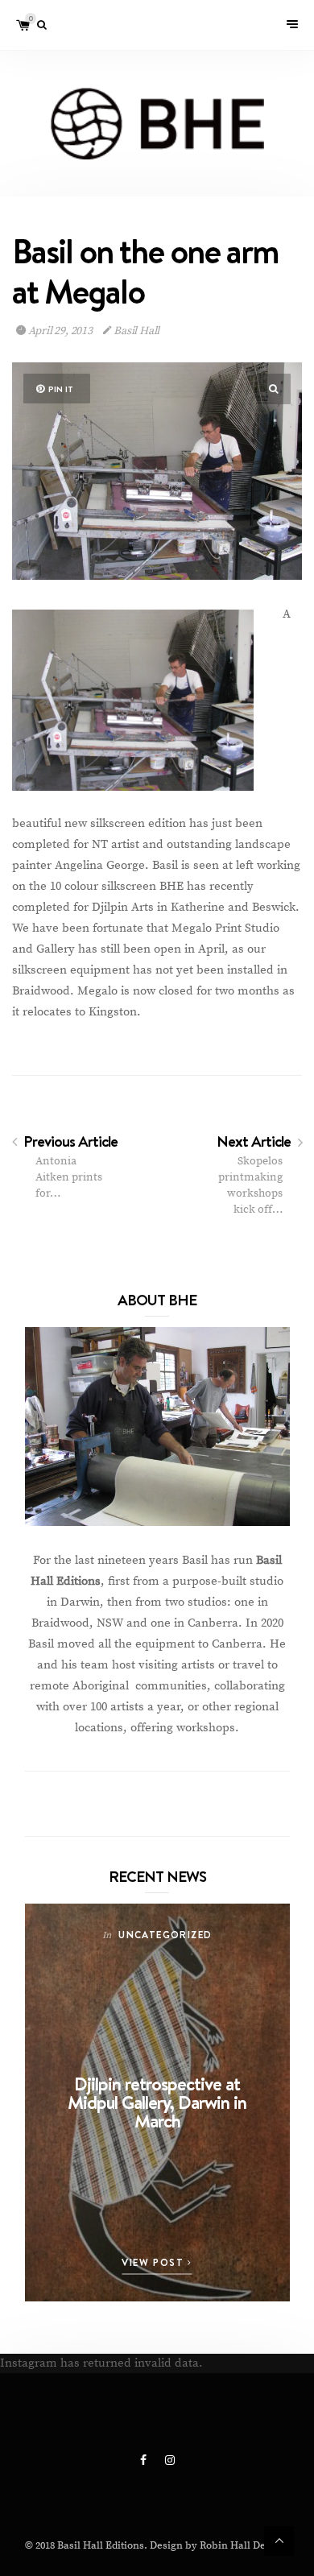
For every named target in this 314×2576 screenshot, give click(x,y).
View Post (155, 2262)
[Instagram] (170, 2461)
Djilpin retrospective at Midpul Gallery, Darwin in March (157, 2102)
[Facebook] (145, 2461)
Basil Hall (135, 331)
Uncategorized (165, 1935)
